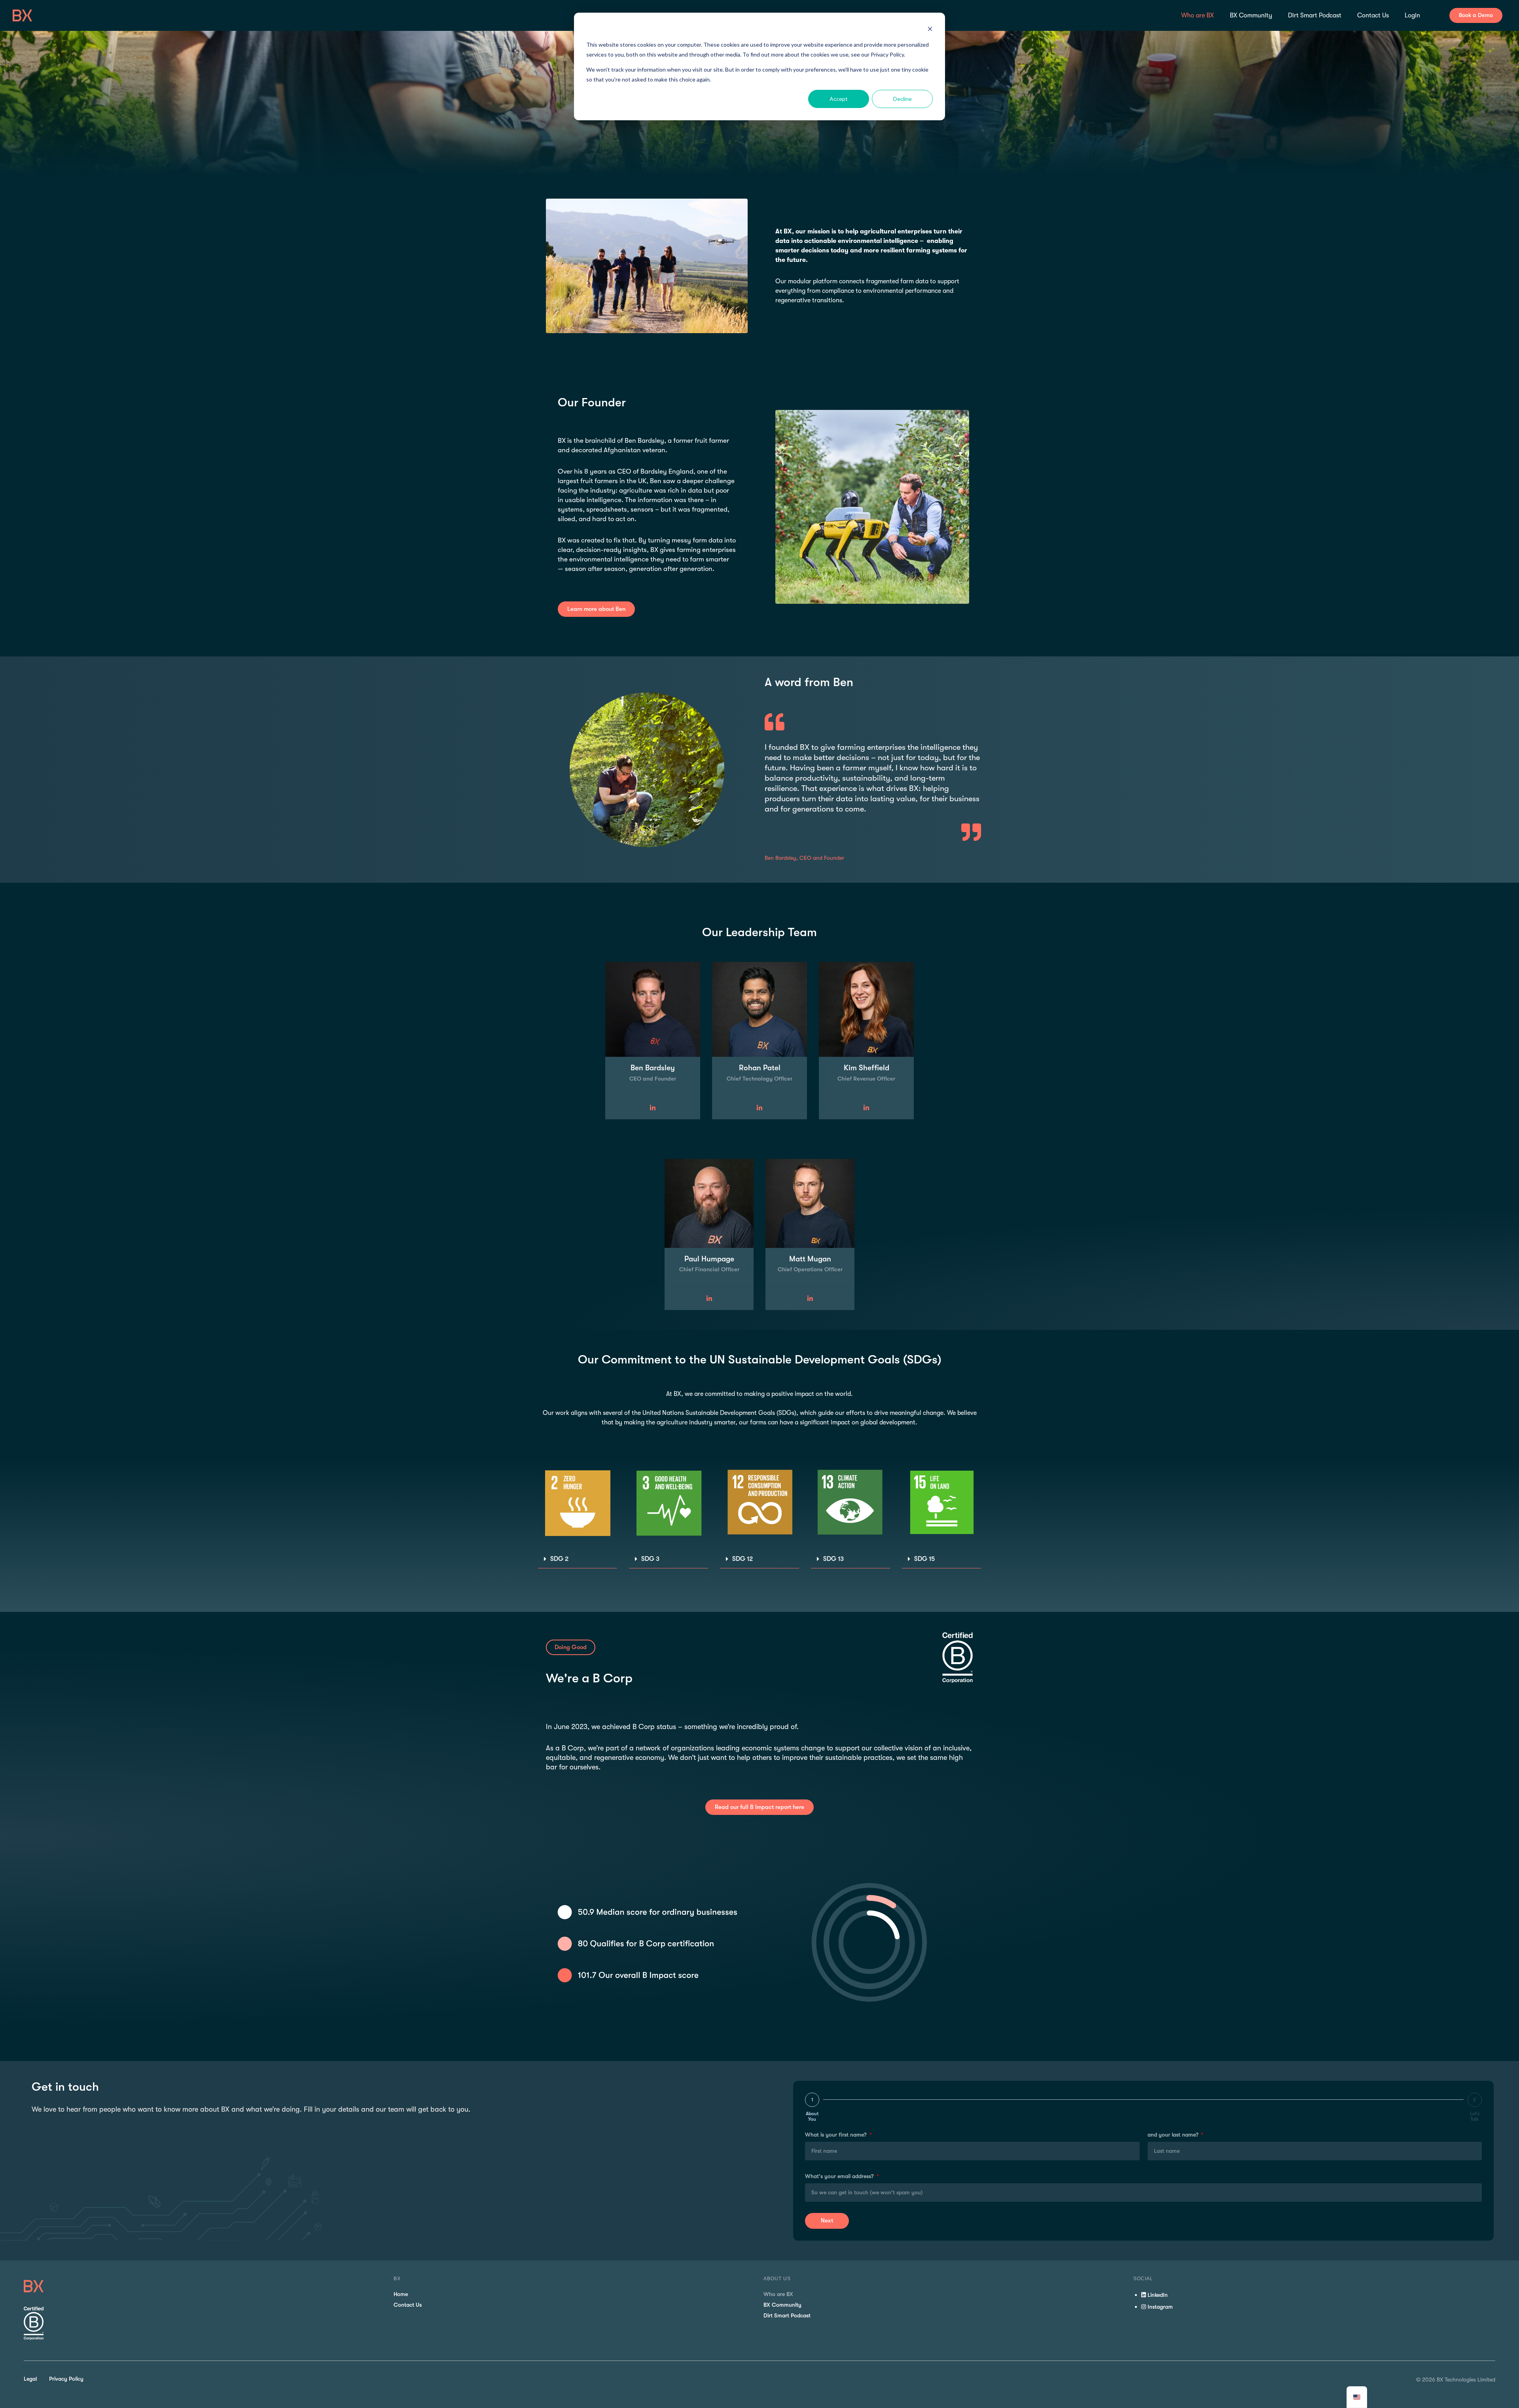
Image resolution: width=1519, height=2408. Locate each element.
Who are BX (778, 2294)
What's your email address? (840, 2176)
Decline (902, 99)
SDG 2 (559, 1559)
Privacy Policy (66, 2379)
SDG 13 (833, 1559)
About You (812, 2116)
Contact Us (408, 2305)
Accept (839, 99)
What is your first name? (837, 2135)
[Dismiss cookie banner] (930, 30)
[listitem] (872, 266)
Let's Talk (1475, 2116)
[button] (578, 1559)
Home (401, 2294)
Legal (30, 2379)
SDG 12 (742, 1559)
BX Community (782, 2305)
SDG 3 (650, 1559)
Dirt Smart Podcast (787, 2315)
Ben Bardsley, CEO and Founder (804, 858)
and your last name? (1174, 2135)
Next (827, 2220)
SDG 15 (924, 1559)
